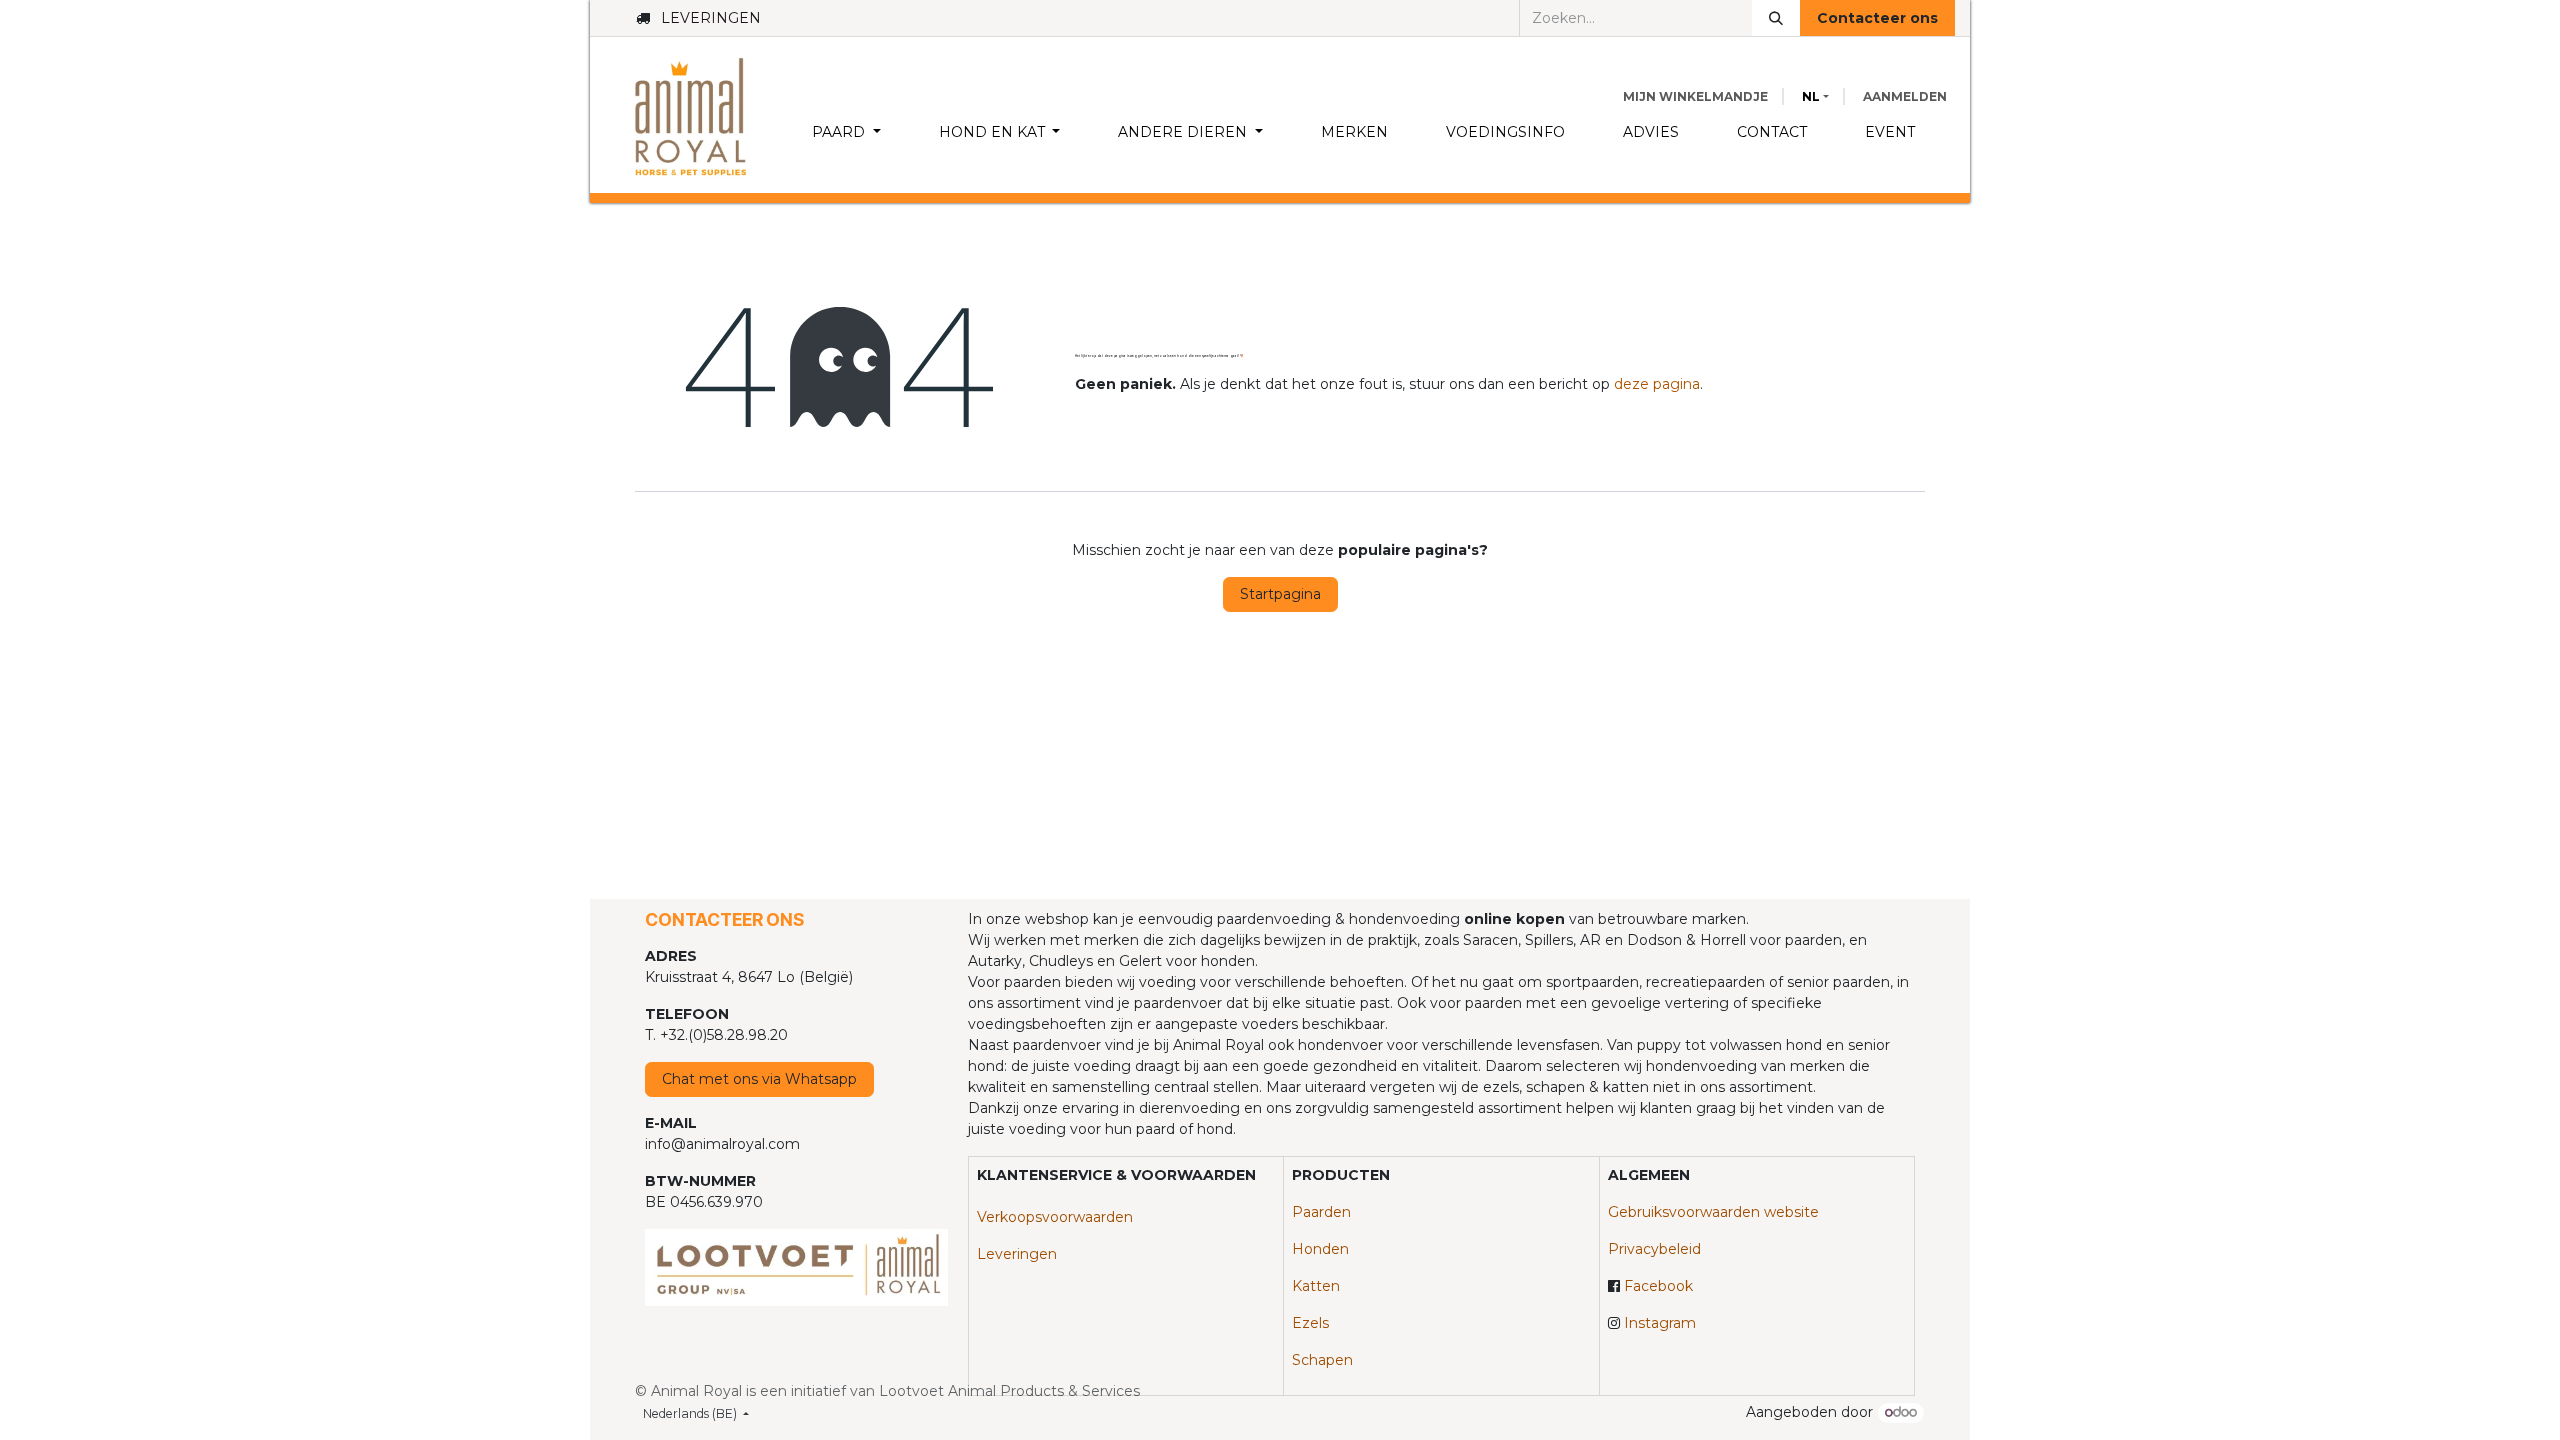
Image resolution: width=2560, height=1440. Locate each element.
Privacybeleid (1654, 1249)
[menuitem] (846, 132)
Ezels (1310, 1323)
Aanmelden (1905, 96)
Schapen (1322, 1360)
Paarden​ (1321, 1212)
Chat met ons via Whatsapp (759, 1079)
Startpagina (1280, 594)
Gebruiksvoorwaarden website (1713, 1212)
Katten (1316, 1286)
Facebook (1658, 1286)
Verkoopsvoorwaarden (1055, 1217)
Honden (1320, 1249)
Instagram (1660, 1323)
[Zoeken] (1776, 18)
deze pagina (1657, 384)
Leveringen (1017, 1254)
